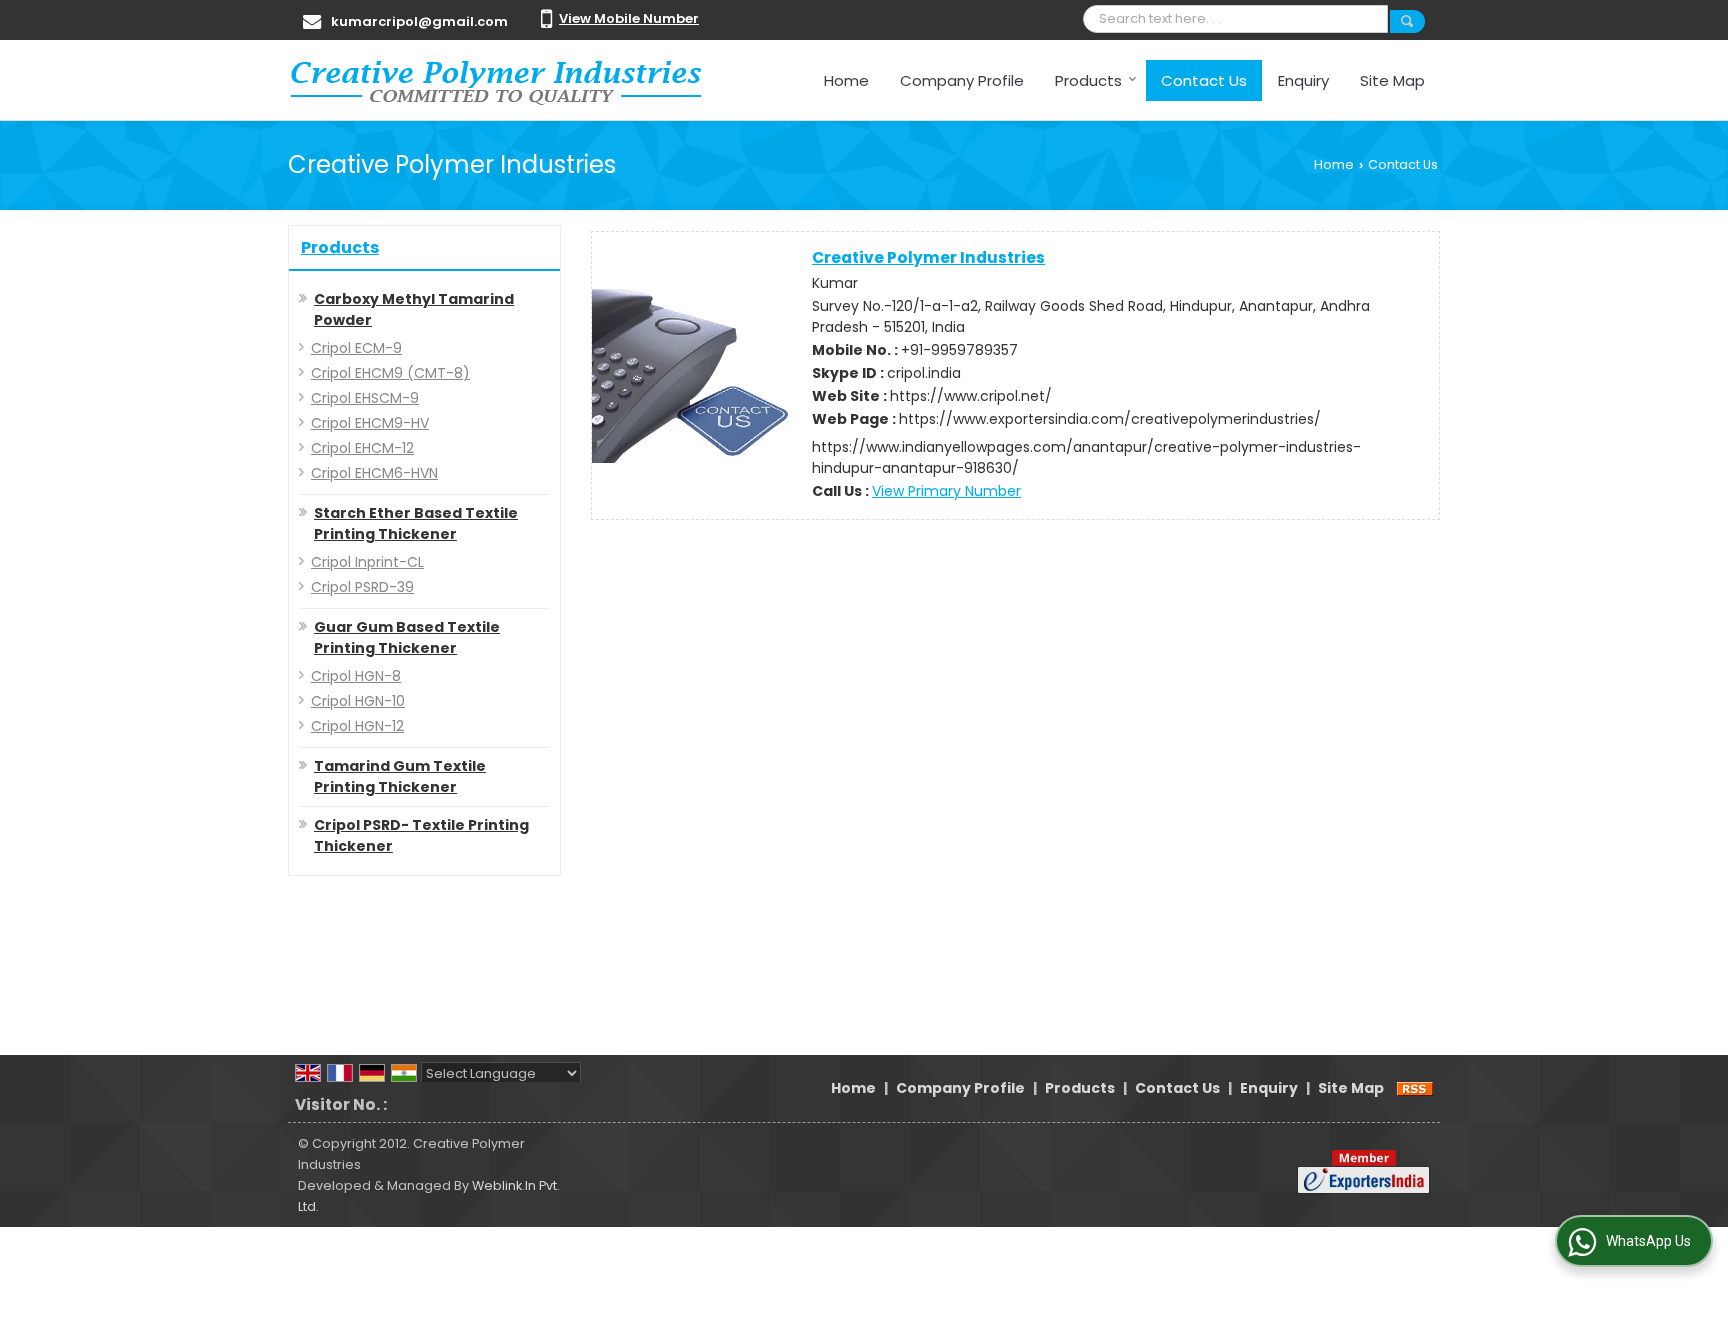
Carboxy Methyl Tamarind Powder (414, 309)
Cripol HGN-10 (358, 701)
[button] (629, 18)
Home (846, 80)
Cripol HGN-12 (357, 726)
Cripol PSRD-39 (362, 587)
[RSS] (1415, 1088)
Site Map (1392, 80)
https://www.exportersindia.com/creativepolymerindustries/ (1110, 419)
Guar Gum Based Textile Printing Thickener (407, 637)
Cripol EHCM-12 (362, 448)
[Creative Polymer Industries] (495, 80)
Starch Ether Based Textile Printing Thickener (416, 523)
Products (1088, 80)
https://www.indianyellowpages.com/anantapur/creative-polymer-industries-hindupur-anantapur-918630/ (1086, 457)
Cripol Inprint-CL (367, 562)
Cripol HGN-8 (356, 676)
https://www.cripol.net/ (971, 396)
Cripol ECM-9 (356, 348)
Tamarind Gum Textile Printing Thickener (400, 776)
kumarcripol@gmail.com (419, 21)
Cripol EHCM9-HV (370, 423)
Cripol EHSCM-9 (365, 398)
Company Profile (962, 80)
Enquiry (1303, 80)
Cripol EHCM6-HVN (374, 473)
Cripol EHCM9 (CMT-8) (390, 373)
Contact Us (1204, 80)
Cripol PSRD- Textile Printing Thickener (421, 835)
